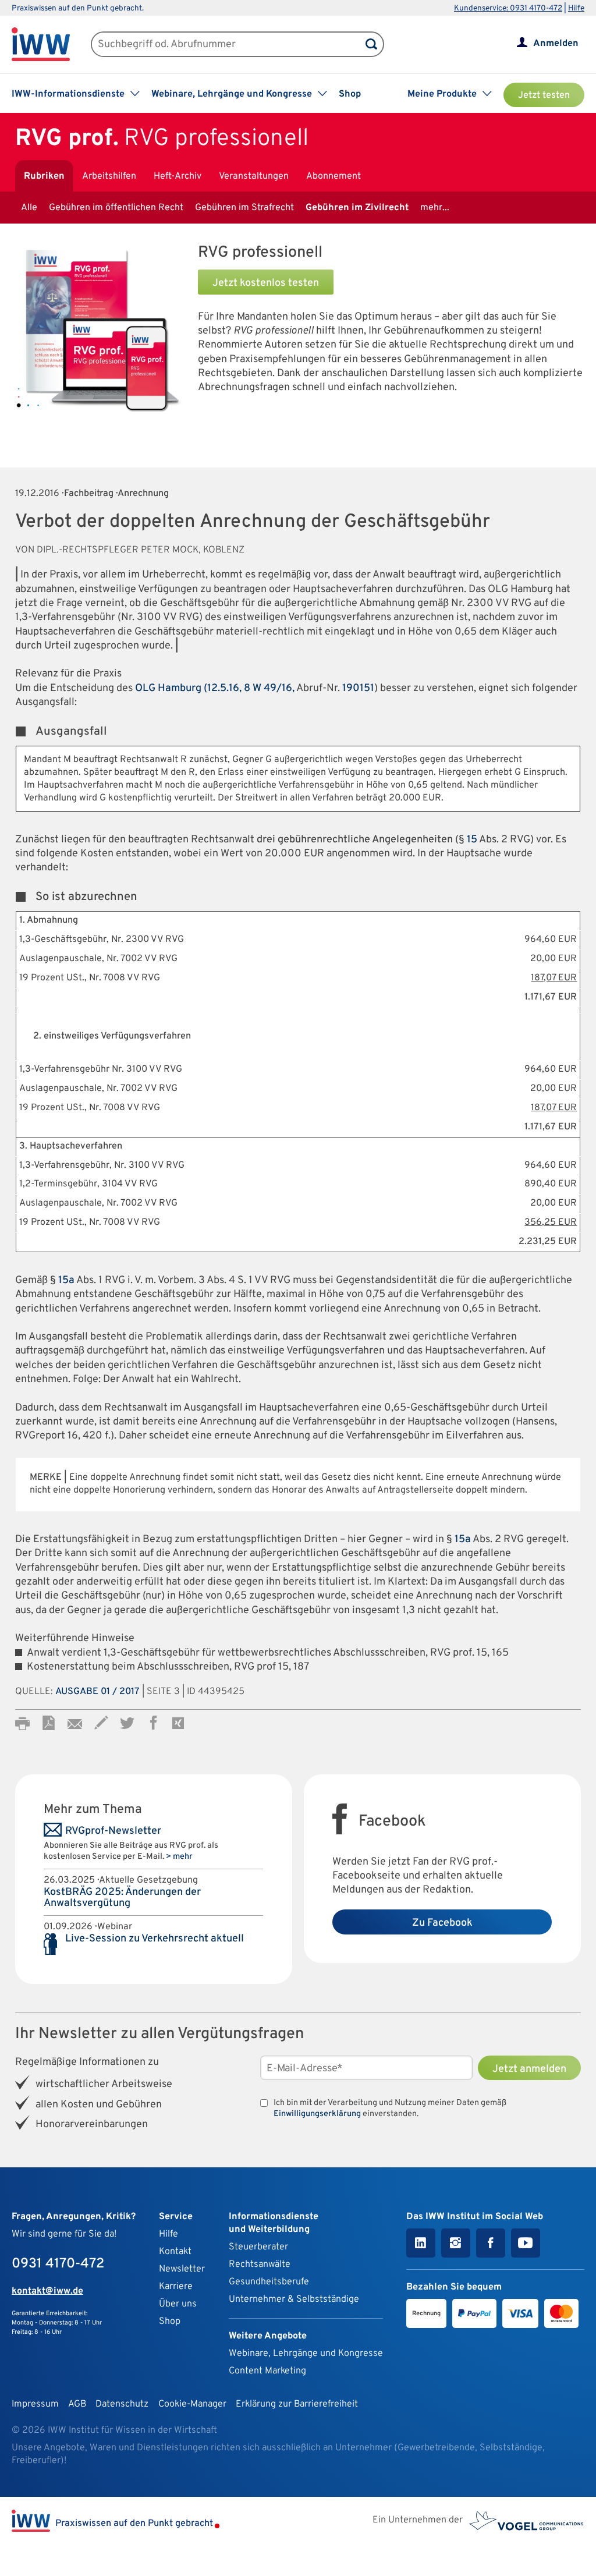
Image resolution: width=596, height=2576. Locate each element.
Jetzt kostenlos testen (266, 283)
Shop (350, 94)
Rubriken (44, 176)
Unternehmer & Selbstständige (294, 2299)
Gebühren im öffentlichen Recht (116, 208)
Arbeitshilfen (109, 176)
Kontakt (175, 2252)
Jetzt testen (544, 95)
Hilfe (576, 8)
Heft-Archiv (178, 176)
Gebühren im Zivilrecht (357, 208)
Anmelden (556, 44)
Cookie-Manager (192, 2404)
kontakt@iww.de (47, 2291)
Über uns (178, 2304)
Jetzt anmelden (529, 2069)
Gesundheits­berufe (269, 2282)
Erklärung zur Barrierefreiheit (297, 2404)
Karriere (176, 2287)
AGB (77, 2404)
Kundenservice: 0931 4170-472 (508, 8)
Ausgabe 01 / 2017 (97, 1692)
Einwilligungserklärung (317, 2114)
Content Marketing (267, 2371)
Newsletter (182, 2269)
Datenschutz (122, 2404)
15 (472, 840)
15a (66, 1280)
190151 (358, 688)
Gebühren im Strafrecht (244, 208)
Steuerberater (258, 2247)
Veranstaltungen (254, 176)
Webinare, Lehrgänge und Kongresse (306, 2354)
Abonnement (334, 176)
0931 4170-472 (58, 2264)
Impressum (35, 2404)
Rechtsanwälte (260, 2265)
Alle (29, 208)
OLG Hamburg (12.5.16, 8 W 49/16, (215, 688)
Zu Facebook (442, 1923)
